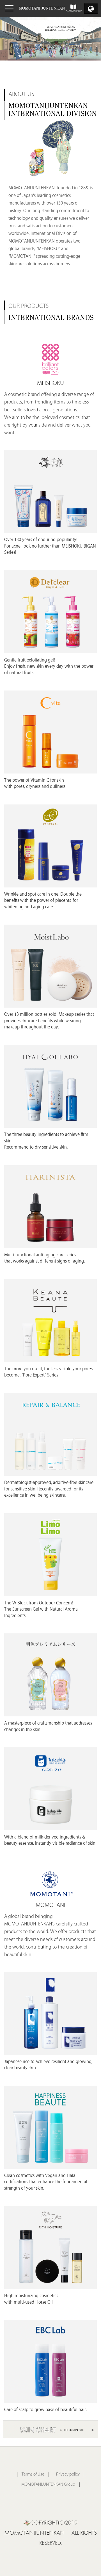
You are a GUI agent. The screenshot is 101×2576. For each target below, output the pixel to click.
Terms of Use (33, 2475)
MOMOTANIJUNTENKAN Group (48, 2485)
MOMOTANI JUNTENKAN (42, 8)
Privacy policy (68, 2475)
